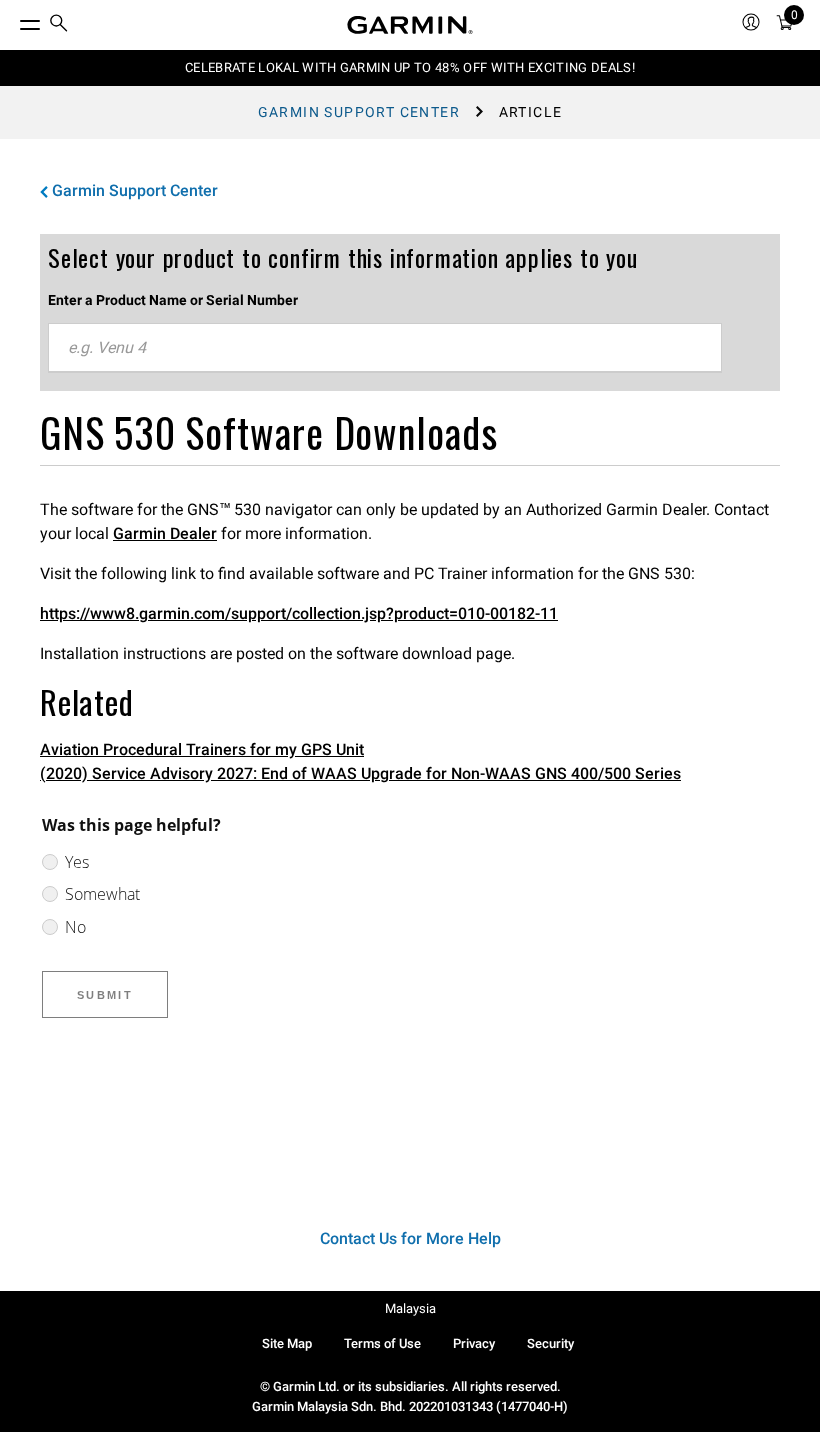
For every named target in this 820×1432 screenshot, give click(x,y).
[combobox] (385, 348)
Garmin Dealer (165, 533)
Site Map (287, 1343)
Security (550, 1343)
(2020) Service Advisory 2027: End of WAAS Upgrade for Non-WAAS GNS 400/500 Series (360, 773)
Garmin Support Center (359, 112)
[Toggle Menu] (12, 20)
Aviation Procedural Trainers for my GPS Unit (202, 749)
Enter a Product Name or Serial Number (173, 300)
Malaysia (410, 1308)
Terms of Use (382, 1343)
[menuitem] (59, 25)
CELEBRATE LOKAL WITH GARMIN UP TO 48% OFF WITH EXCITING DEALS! (410, 67)
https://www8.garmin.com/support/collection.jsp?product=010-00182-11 (299, 613)
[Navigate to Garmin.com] (410, 25)
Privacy (474, 1343)
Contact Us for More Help (410, 1238)
